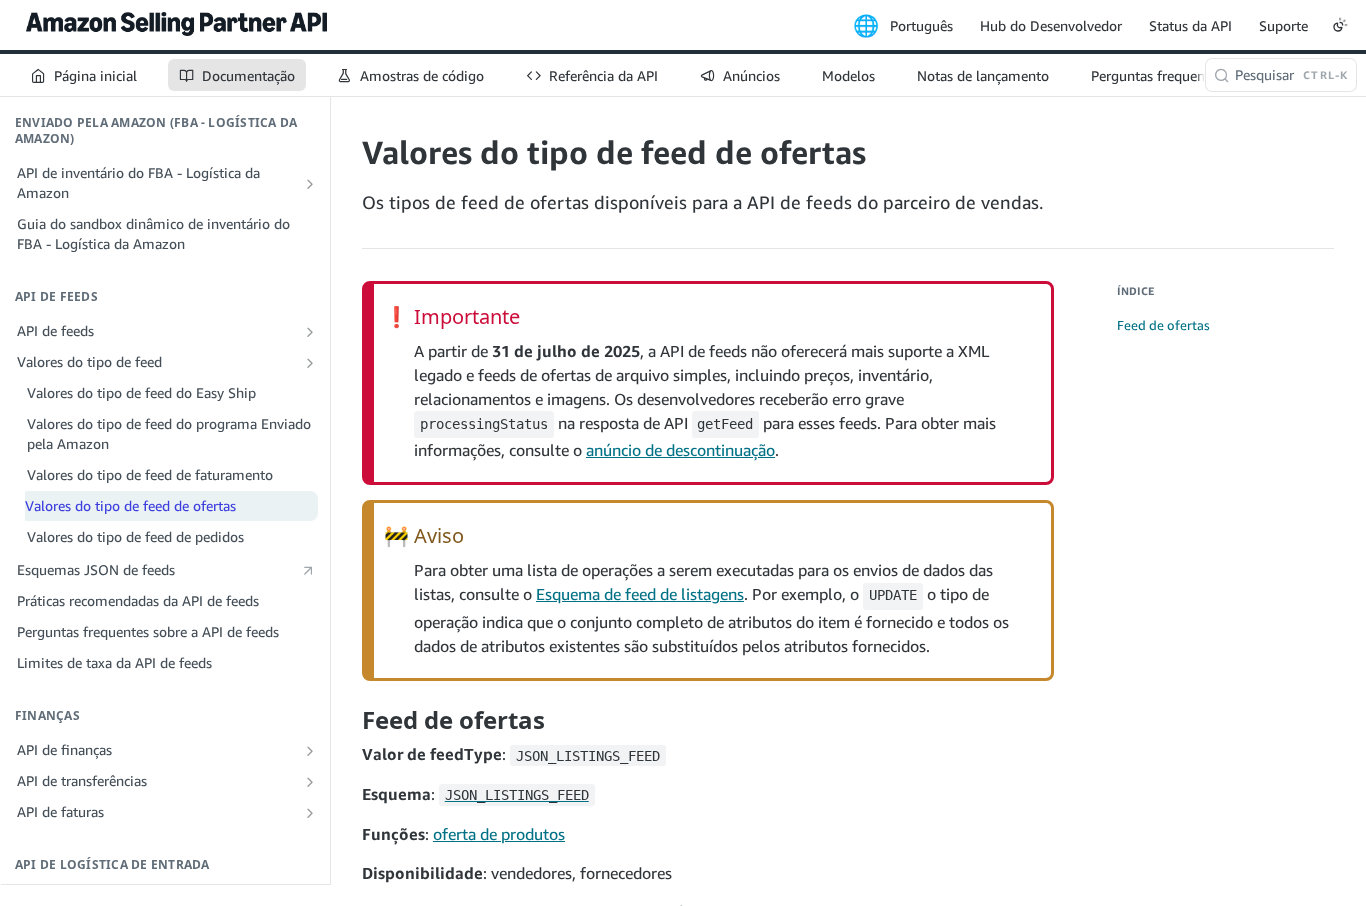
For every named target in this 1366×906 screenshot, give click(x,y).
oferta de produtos (499, 834)
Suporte (1283, 25)
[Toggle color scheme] (1340, 25)
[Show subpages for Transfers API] (310, 782)
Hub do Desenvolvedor (1051, 25)
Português (921, 25)
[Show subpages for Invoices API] (310, 813)
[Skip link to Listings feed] (348, 720)
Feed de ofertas (1163, 325)
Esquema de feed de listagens (640, 594)
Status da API (1190, 25)
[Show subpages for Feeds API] (310, 332)
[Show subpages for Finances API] (310, 751)
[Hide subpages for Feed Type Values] (310, 363)
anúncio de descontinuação (680, 450)
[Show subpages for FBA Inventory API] (310, 184)
